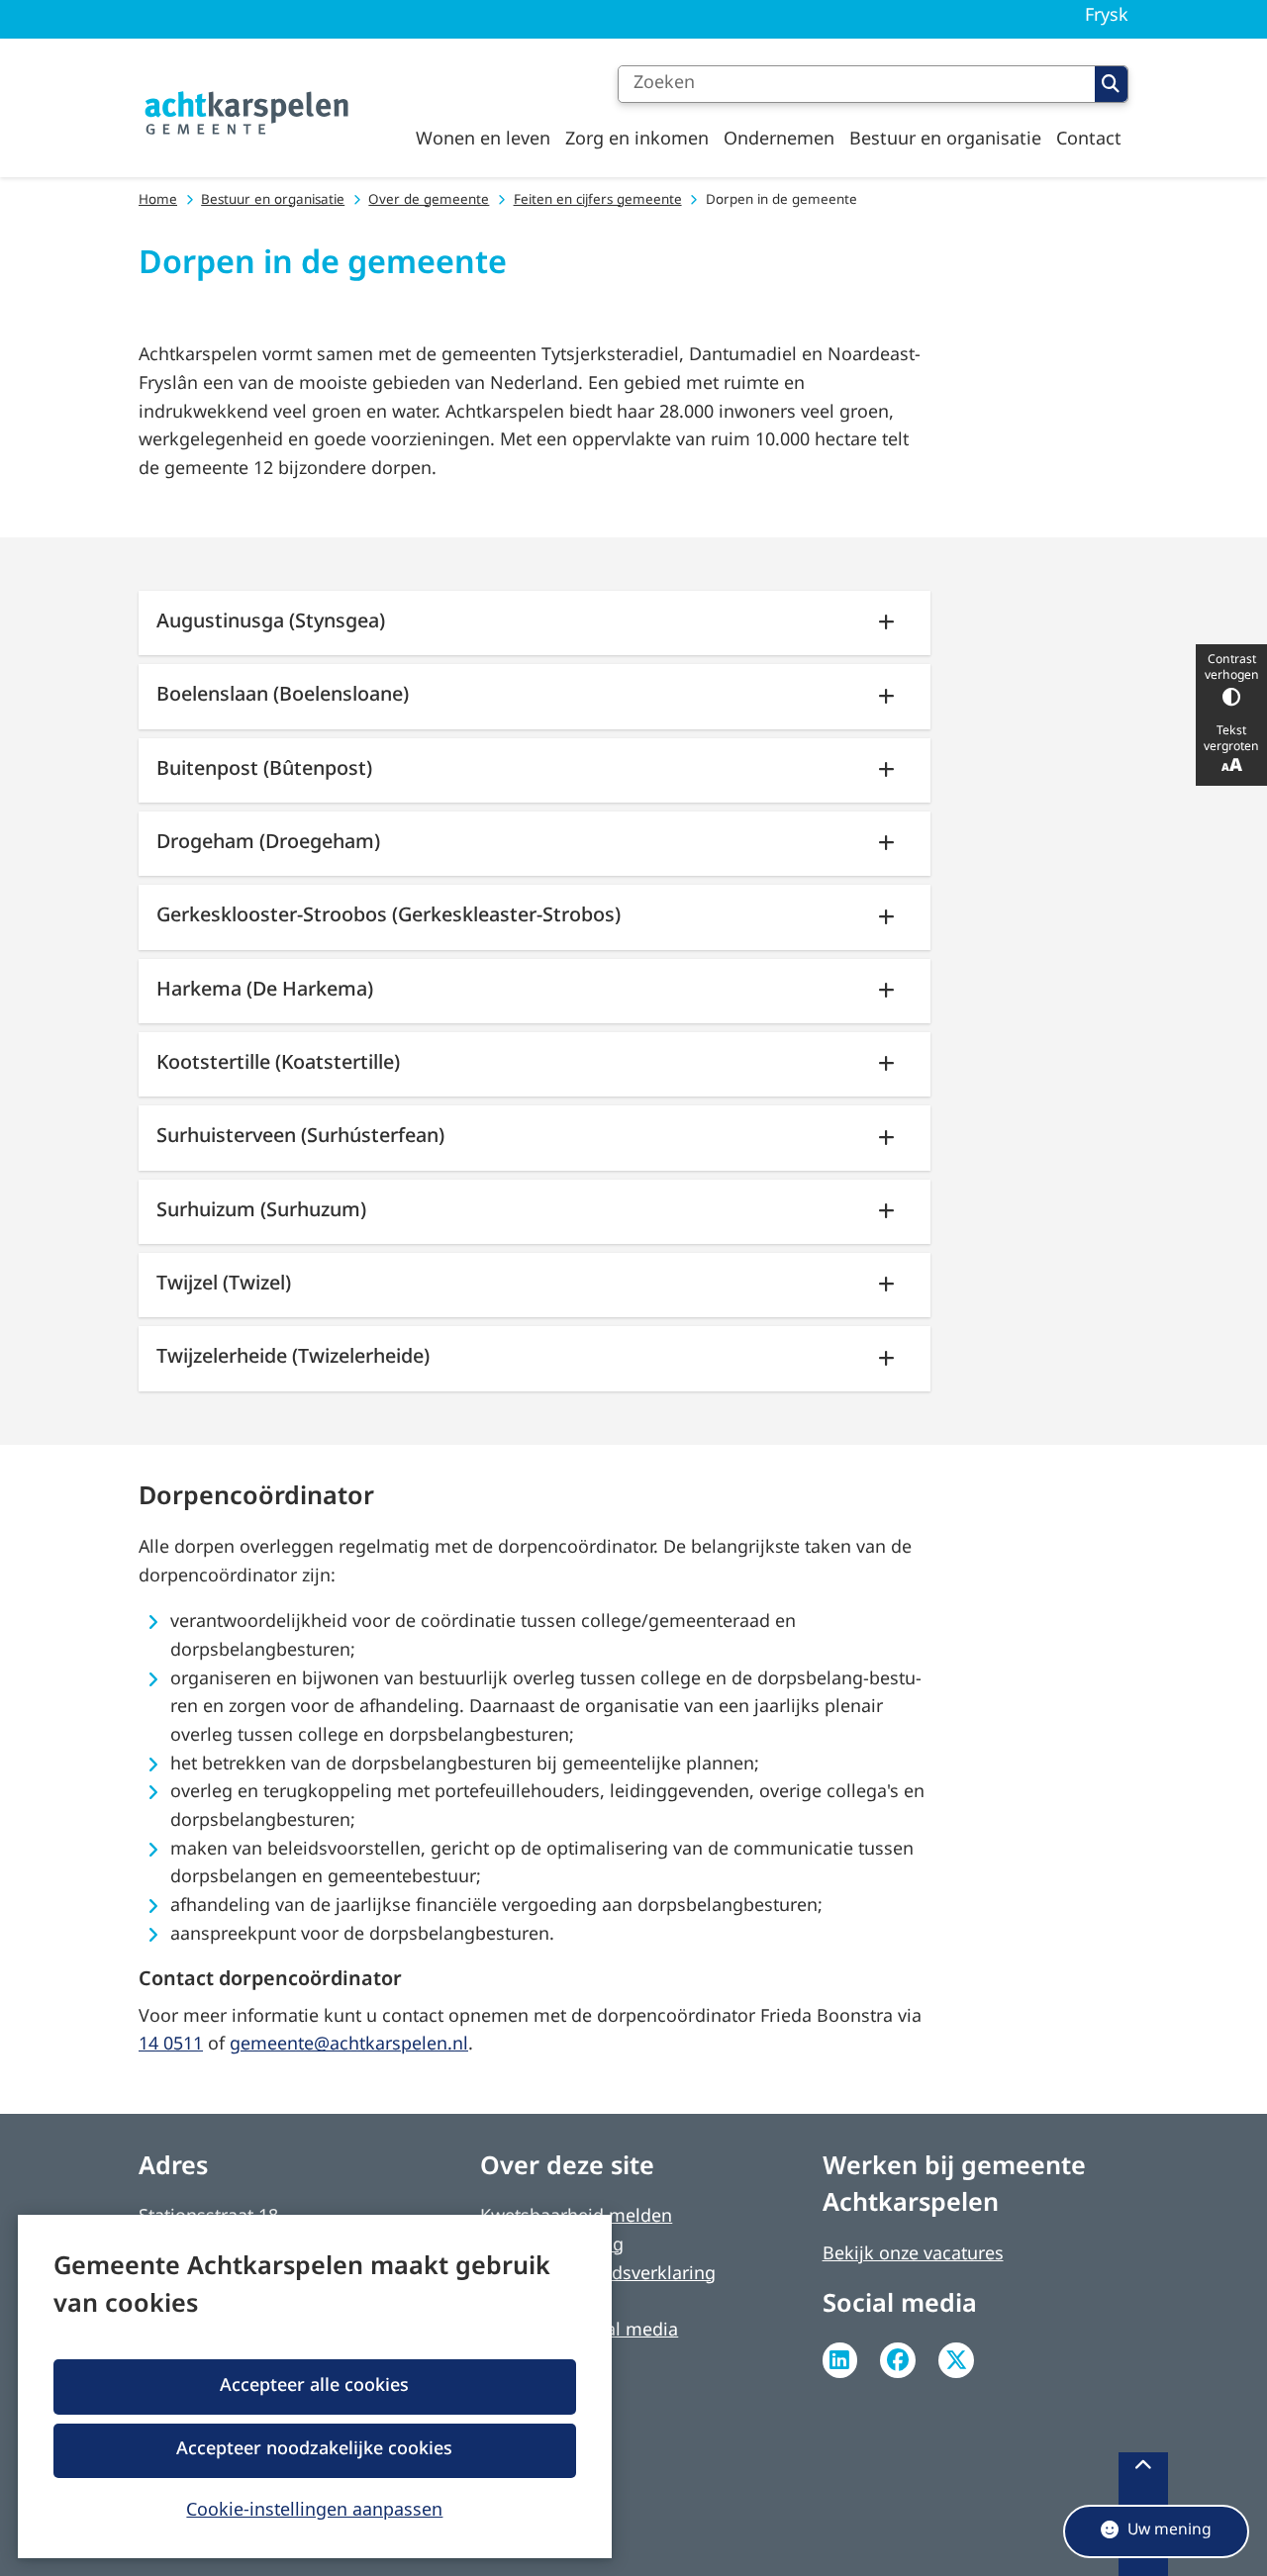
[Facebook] (898, 2360)
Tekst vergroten (1231, 739)
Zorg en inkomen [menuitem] (637, 140)
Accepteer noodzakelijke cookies (314, 2450)
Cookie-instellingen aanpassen (314, 2509)
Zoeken (1111, 84)
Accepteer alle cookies (314, 2386)
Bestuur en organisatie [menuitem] (945, 140)
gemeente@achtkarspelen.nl (349, 2045)
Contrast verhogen (1232, 668)
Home (158, 200)
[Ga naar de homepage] (247, 113)
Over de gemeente (429, 200)
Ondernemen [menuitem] (779, 140)
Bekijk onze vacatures (913, 2255)
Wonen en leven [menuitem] (483, 140)
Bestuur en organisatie (273, 200)
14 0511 (171, 2045)
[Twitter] (956, 2360)
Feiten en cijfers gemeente (598, 200)
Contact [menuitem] (1089, 140)
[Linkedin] (840, 2360)
